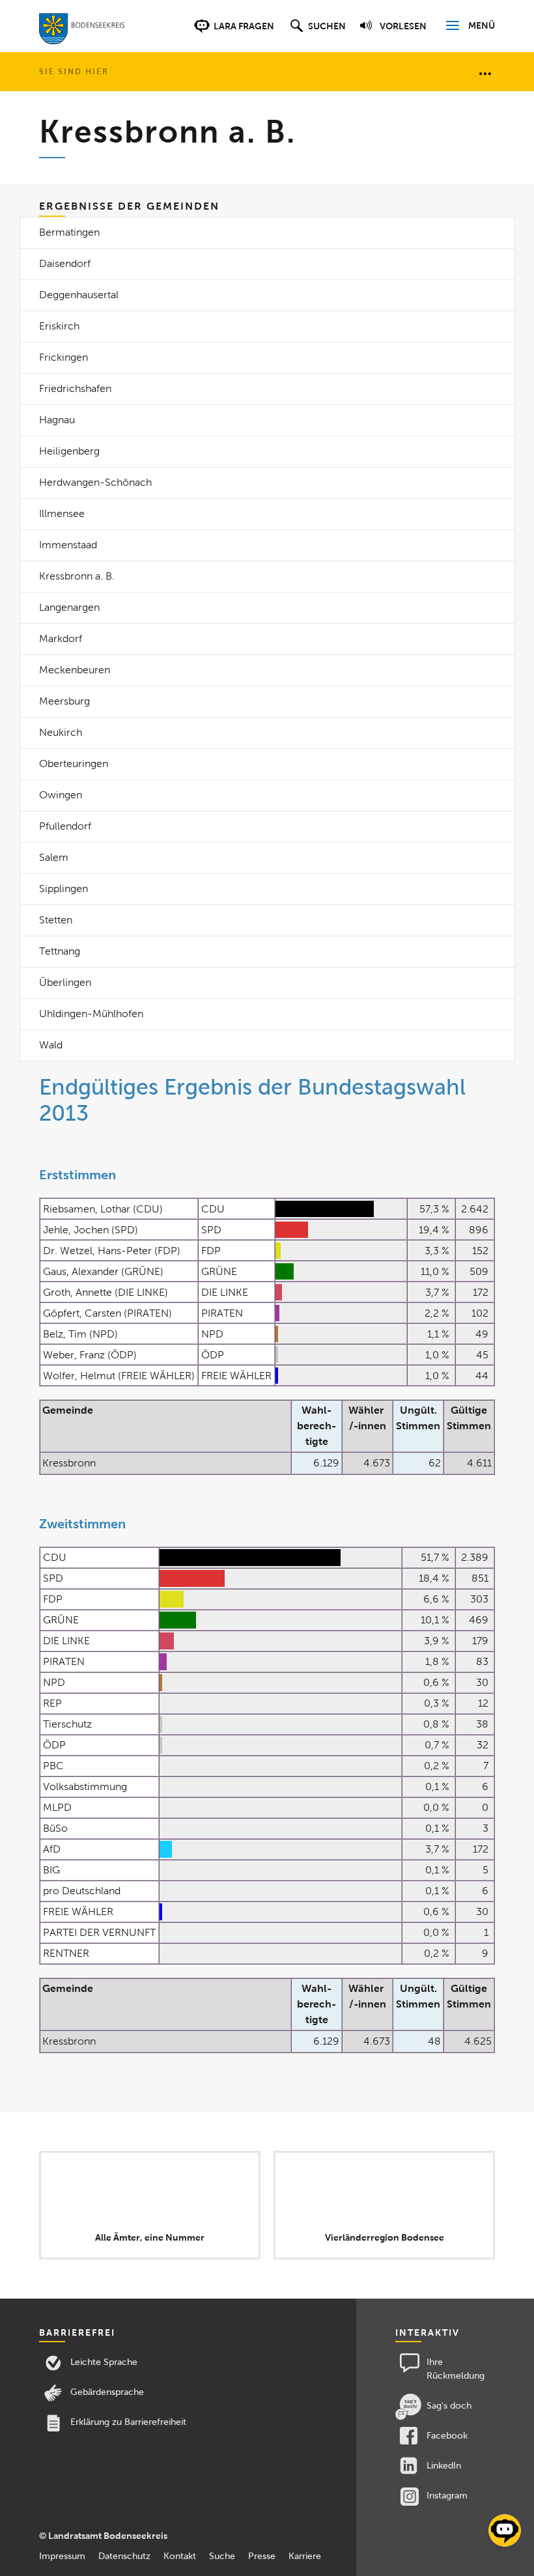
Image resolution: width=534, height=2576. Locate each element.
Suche (222, 2556)
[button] (316, 33)
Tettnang (60, 951)
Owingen (61, 795)
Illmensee (62, 513)
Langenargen (69, 607)
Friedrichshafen (75, 388)
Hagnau (57, 420)
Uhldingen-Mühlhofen (91, 1014)
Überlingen (65, 982)
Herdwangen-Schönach (95, 482)
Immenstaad (68, 545)
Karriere (305, 2556)
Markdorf (61, 638)
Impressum (62, 2556)
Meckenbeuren (75, 670)
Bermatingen (69, 232)
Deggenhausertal (79, 295)
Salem (54, 857)
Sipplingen (63, 889)
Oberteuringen (74, 763)
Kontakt (180, 2556)
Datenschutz (124, 2556)
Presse (262, 2556)
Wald (51, 1045)
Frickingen (63, 357)
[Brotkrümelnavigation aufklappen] (485, 73)
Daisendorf (65, 263)
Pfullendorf (65, 826)
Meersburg (64, 701)
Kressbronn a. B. (77, 576)
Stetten (56, 920)
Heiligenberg (69, 451)
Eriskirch (59, 326)
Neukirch (61, 732)
